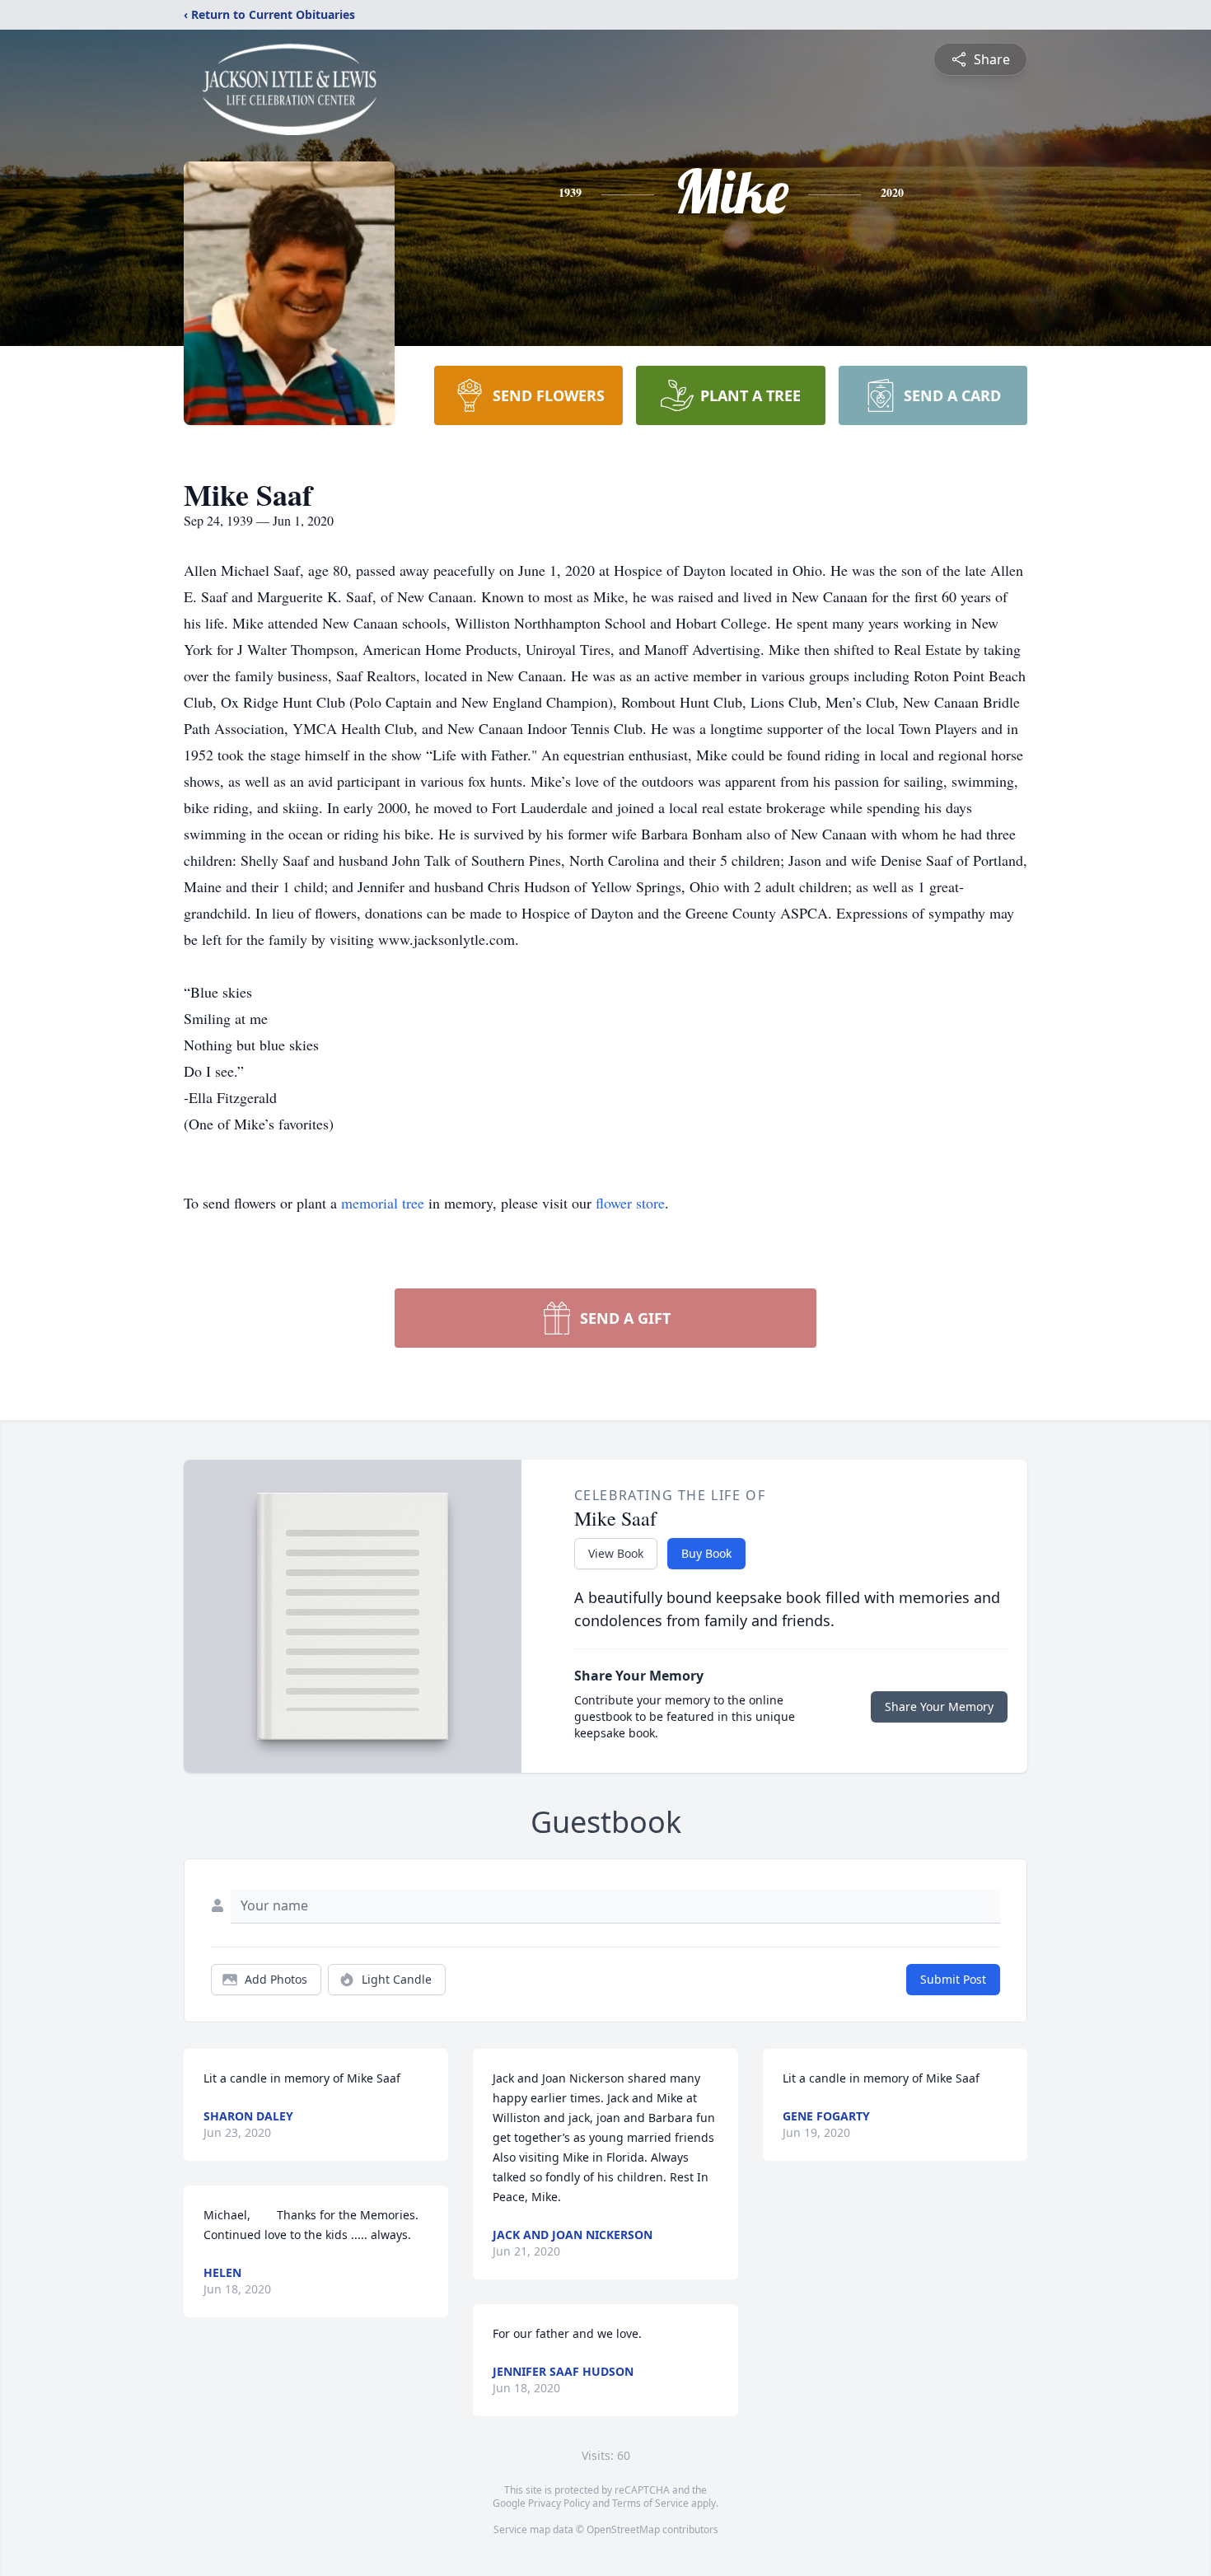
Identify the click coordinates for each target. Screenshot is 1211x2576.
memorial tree (383, 1203)
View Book (616, 1553)
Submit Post (953, 1979)
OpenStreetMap (623, 2529)
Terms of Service (650, 2503)
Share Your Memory (939, 1706)
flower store (630, 1203)
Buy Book (706, 1553)
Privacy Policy (559, 2503)
